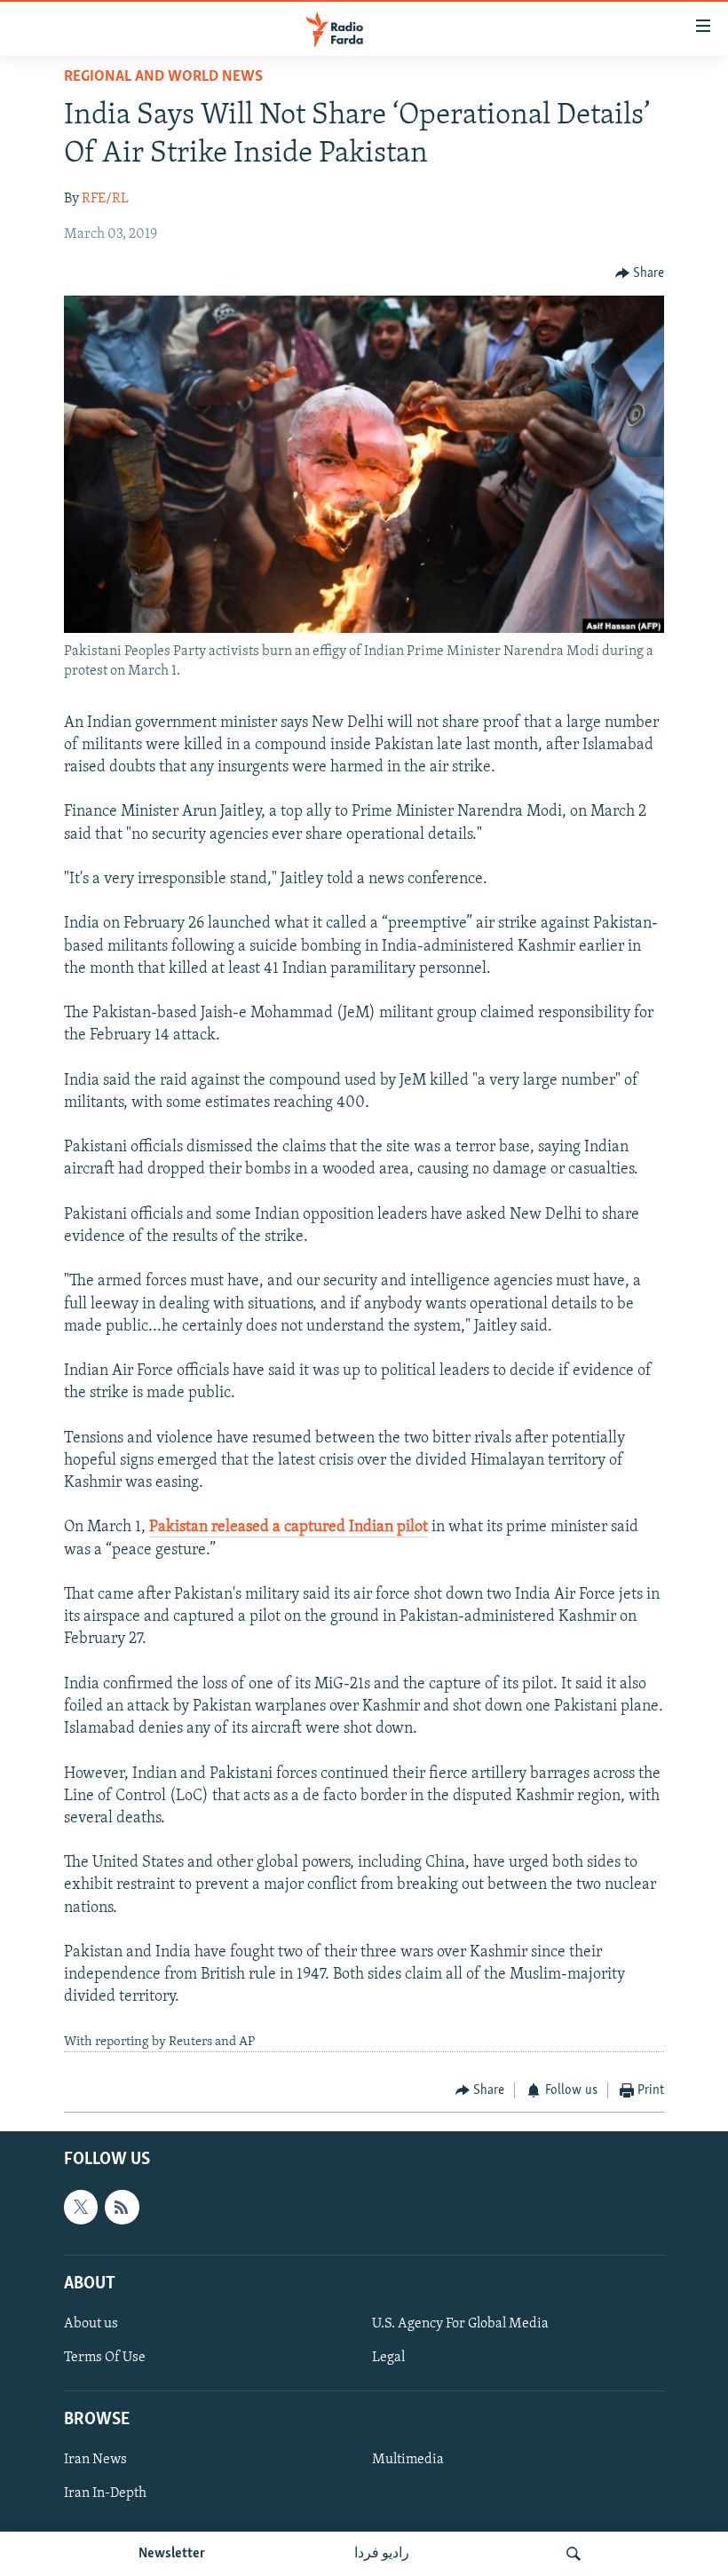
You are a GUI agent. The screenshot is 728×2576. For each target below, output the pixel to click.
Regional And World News (163, 77)
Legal (388, 2358)
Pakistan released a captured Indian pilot (289, 1528)
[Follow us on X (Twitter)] (81, 2207)
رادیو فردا (382, 2554)
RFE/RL (105, 199)
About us (91, 2323)
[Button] (640, 273)
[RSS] (122, 2207)
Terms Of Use (105, 2358)
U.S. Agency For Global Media (460, 2323)
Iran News (95, 2460)
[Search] (574, 2554)
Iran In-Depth (105, 2493)
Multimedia (408, 2460)
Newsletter (172, 2554)
